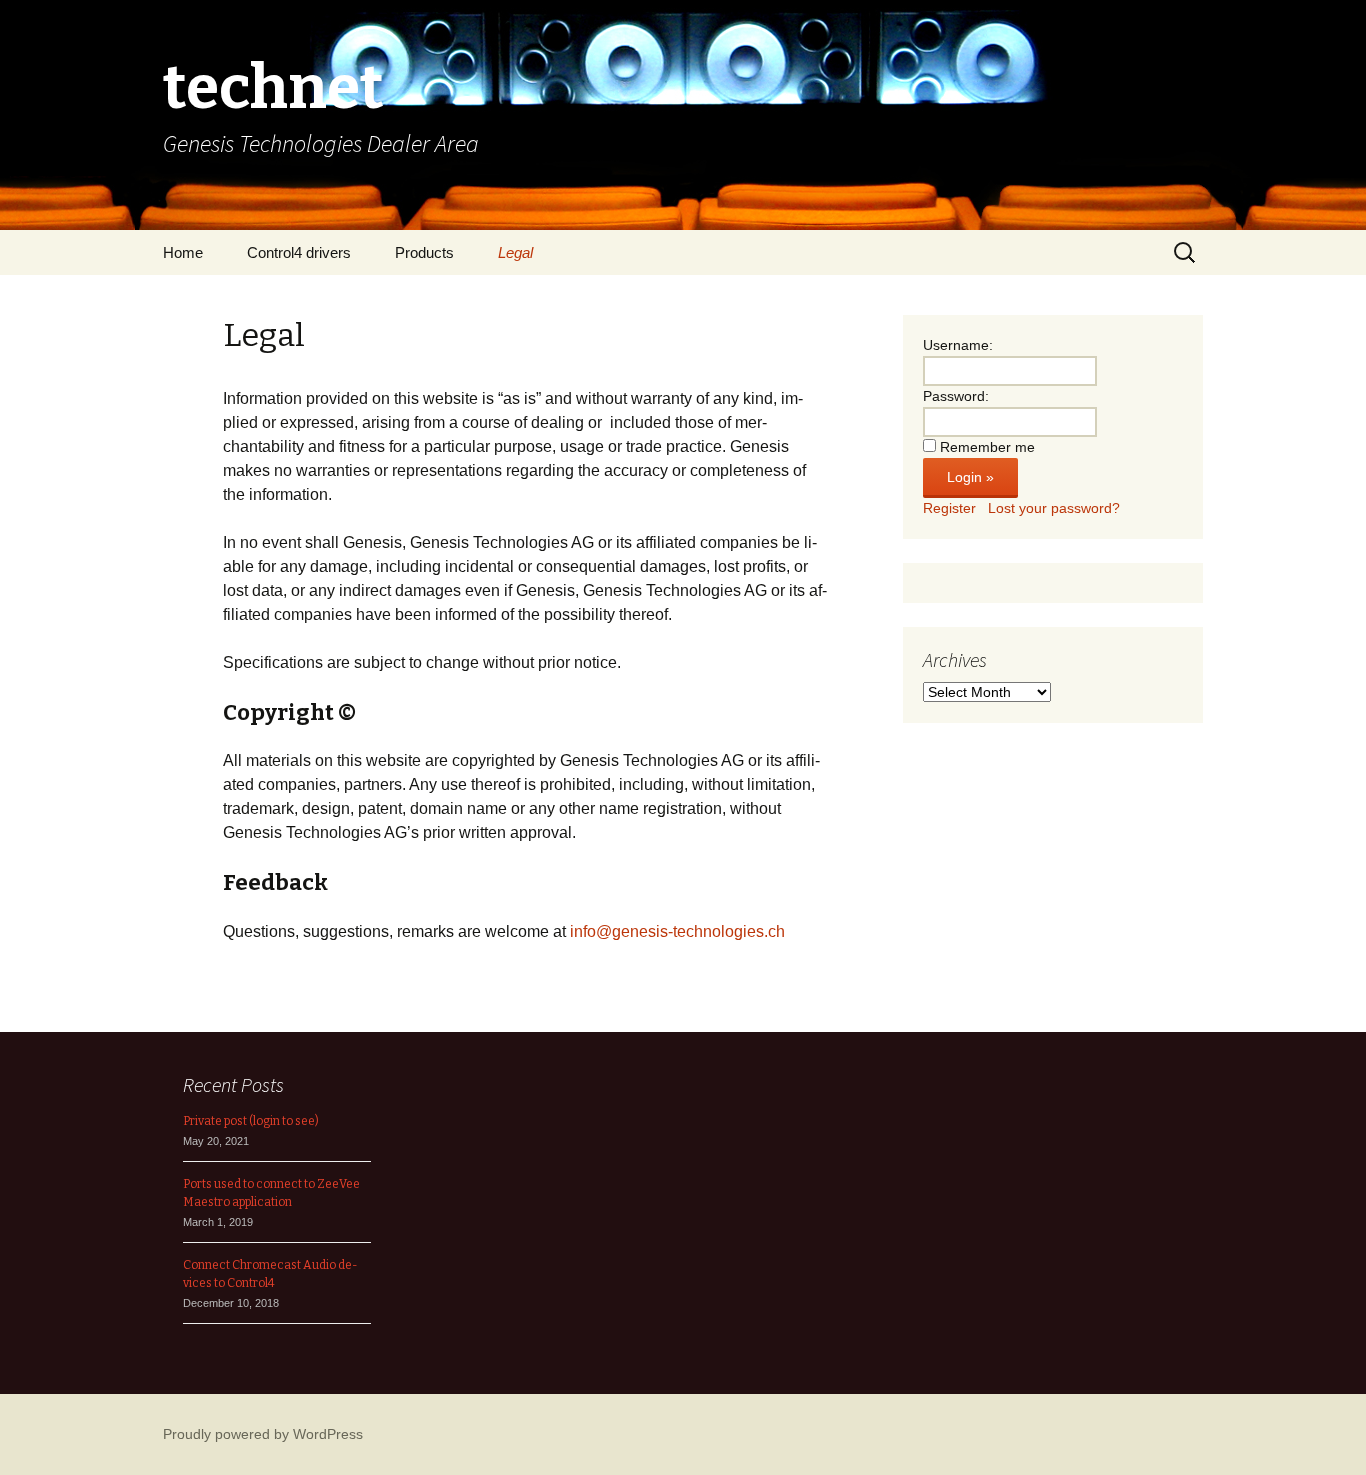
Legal (515, 252)
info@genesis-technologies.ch (677, 931)
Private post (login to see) (251, 1121)
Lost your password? (1054, 508)
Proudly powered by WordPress (263, 1434)
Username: (958, 345)
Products (424, 252)
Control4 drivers (299, 252)
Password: (956, 396)
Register (949, 508)
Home (183, 252)
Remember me (987, 447)
